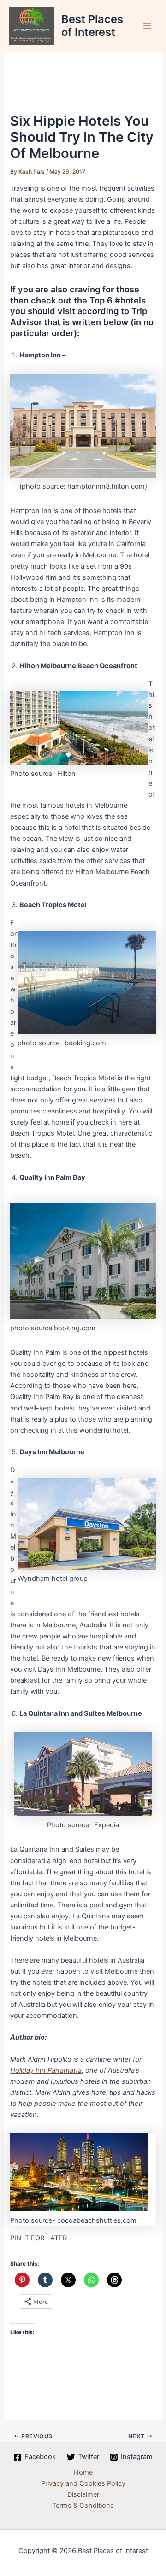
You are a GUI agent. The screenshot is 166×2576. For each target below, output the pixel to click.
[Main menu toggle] (147, 26)
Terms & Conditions (83, 2506)
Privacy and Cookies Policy (83, 2483)
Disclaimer (83, 2494)
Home (83, 2472)
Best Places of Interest (92, 26)
